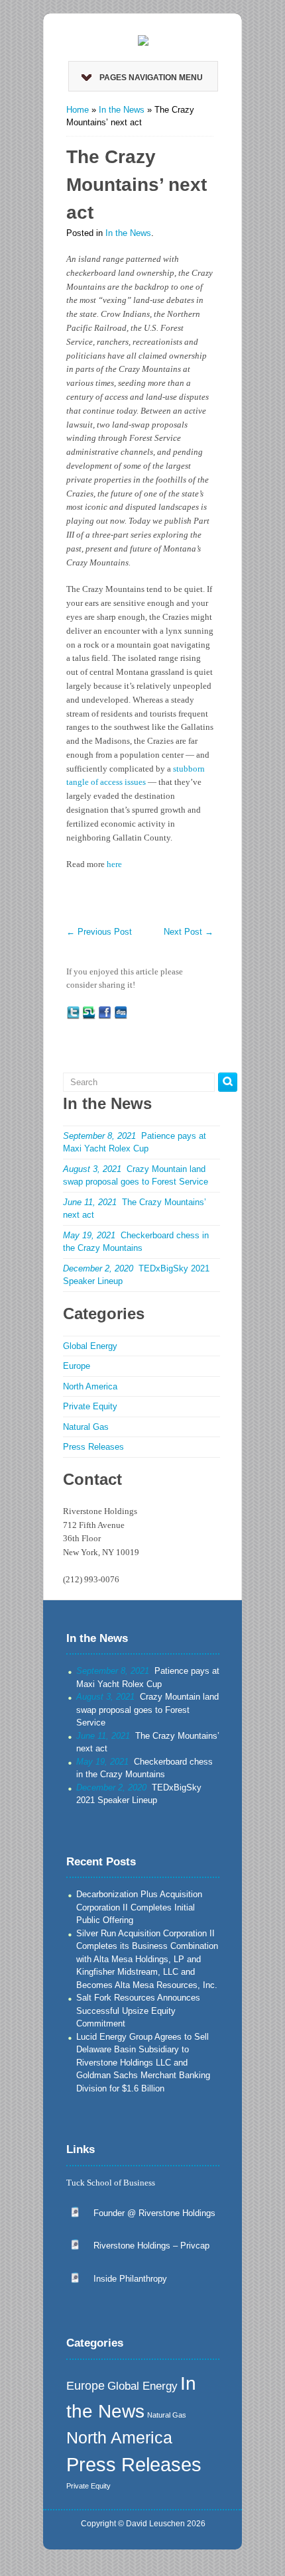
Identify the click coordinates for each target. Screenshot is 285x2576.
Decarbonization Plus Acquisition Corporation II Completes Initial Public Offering (139, 1907)
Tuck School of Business (111, 2183)
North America (90, 1386)
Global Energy (90, 1346)
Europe (77, 1366)
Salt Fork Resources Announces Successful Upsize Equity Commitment (138, 2011)
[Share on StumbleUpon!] (89, 1012)
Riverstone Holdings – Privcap (151, 2246)
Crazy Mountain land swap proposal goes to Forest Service (147, 1710)
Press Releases (93, 1447)
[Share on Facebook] (105, 1012)
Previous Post (99, 932)
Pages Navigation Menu (151, 78)
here (114, 864)
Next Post (189, 932)
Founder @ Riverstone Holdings (154, 2213)
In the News (122, 110)
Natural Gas (86, 1427)
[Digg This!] (121, 1012)
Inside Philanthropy (130, 2279)
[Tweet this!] (73, 1012)
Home (78, 110)
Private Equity (90, 1406)
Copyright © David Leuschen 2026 (143, 2524)
